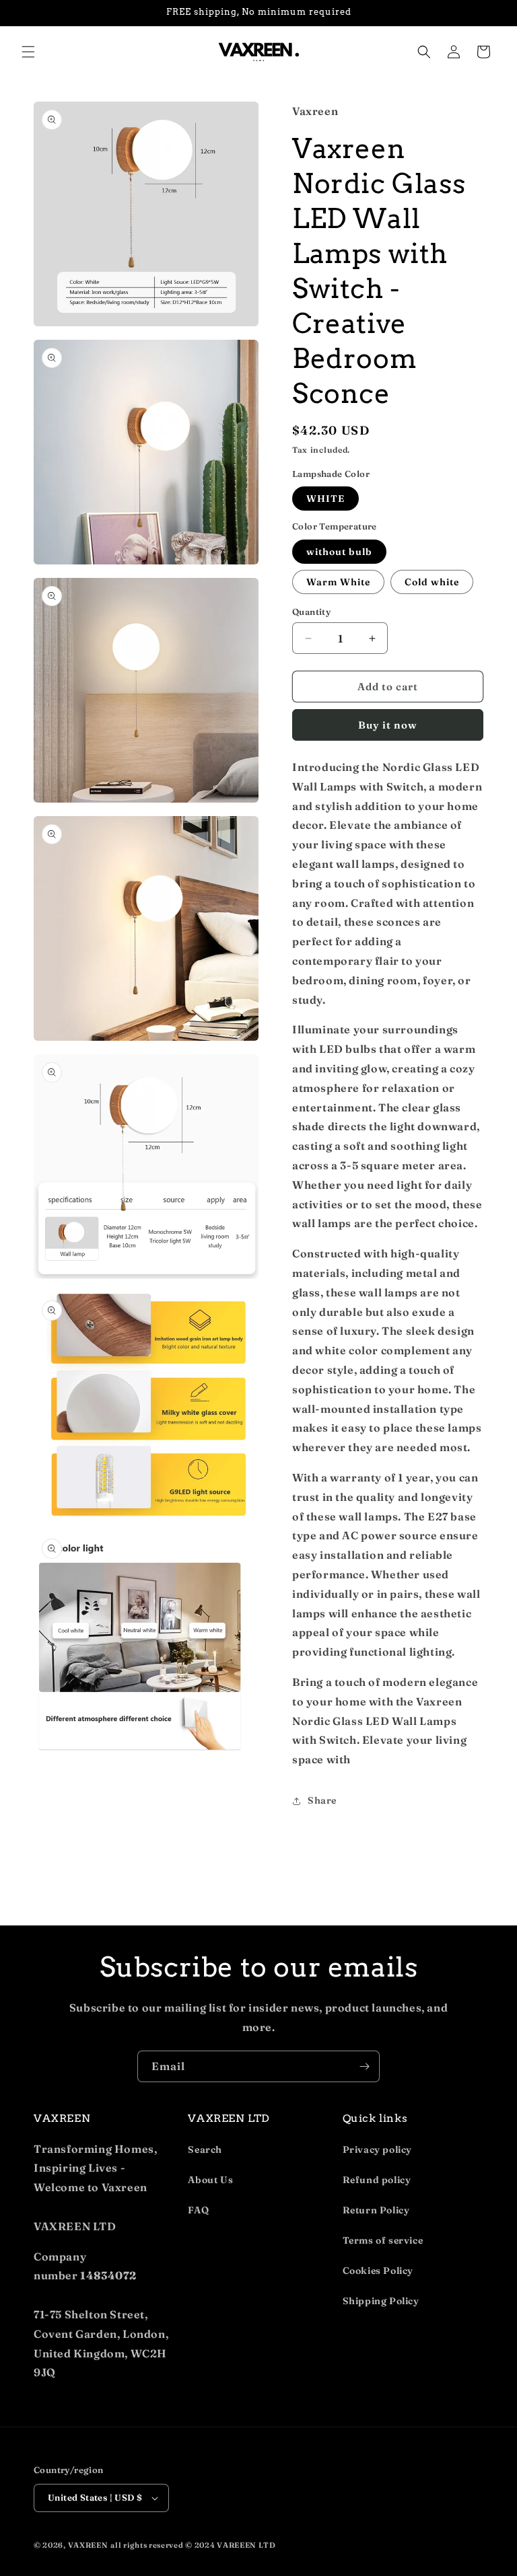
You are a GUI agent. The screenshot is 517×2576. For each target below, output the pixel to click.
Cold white (432, 582)
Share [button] (322, 1800)
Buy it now (388, 725)
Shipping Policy (381, 2301)
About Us (210, 2180)
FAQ (198, 2210)
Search (205, 2149)
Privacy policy (377, 2149)
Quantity (311, 612)
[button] (28, 52)
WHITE (325, 499)
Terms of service (383, 2240)
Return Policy (376, 2210)
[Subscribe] (364, 2066)
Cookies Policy (378, 2271)
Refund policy (377, 2180)
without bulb (339, 552)
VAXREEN (88, 2545)
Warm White (338, 582)
